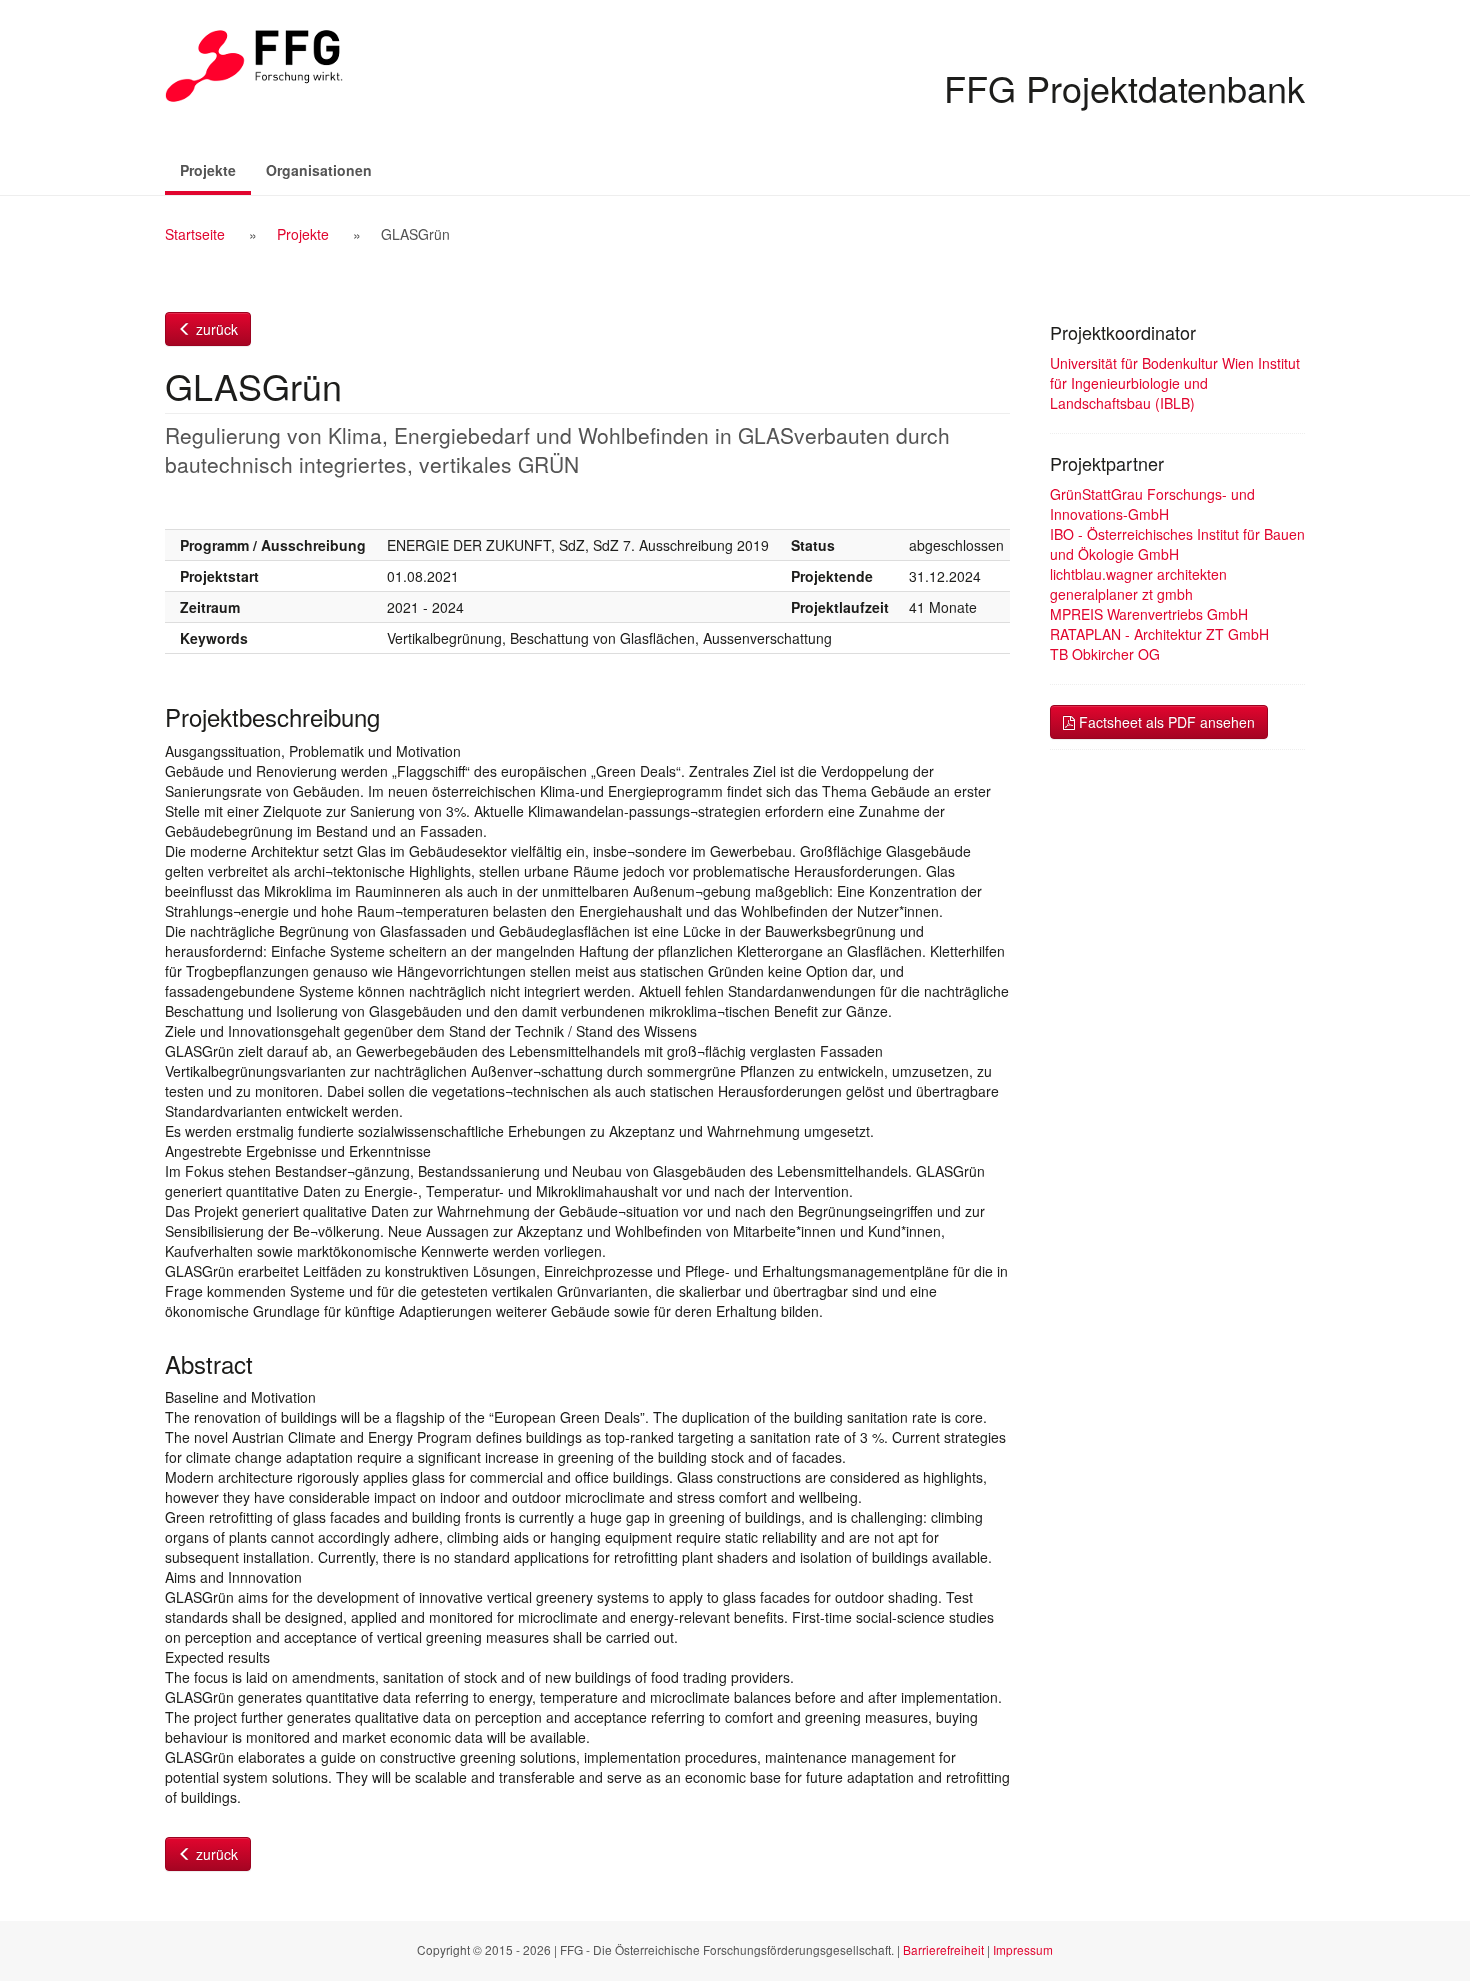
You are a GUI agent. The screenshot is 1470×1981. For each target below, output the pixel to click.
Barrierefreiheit (943, 1949)
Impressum (1023, 1949)
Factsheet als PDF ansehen (1165, 722)
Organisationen (319, 170)
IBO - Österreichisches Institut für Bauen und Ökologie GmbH (1177, 544)
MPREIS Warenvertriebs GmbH (1149, 614)
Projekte (215, 169)
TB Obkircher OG (1105, 654)
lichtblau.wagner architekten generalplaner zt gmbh (1138, 584)
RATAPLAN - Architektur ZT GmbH (1159, 634)
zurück (215, 329)
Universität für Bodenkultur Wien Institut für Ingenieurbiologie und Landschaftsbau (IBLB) (1175, 383)
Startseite (195, 234)
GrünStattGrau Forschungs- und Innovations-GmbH (1152, 504)
